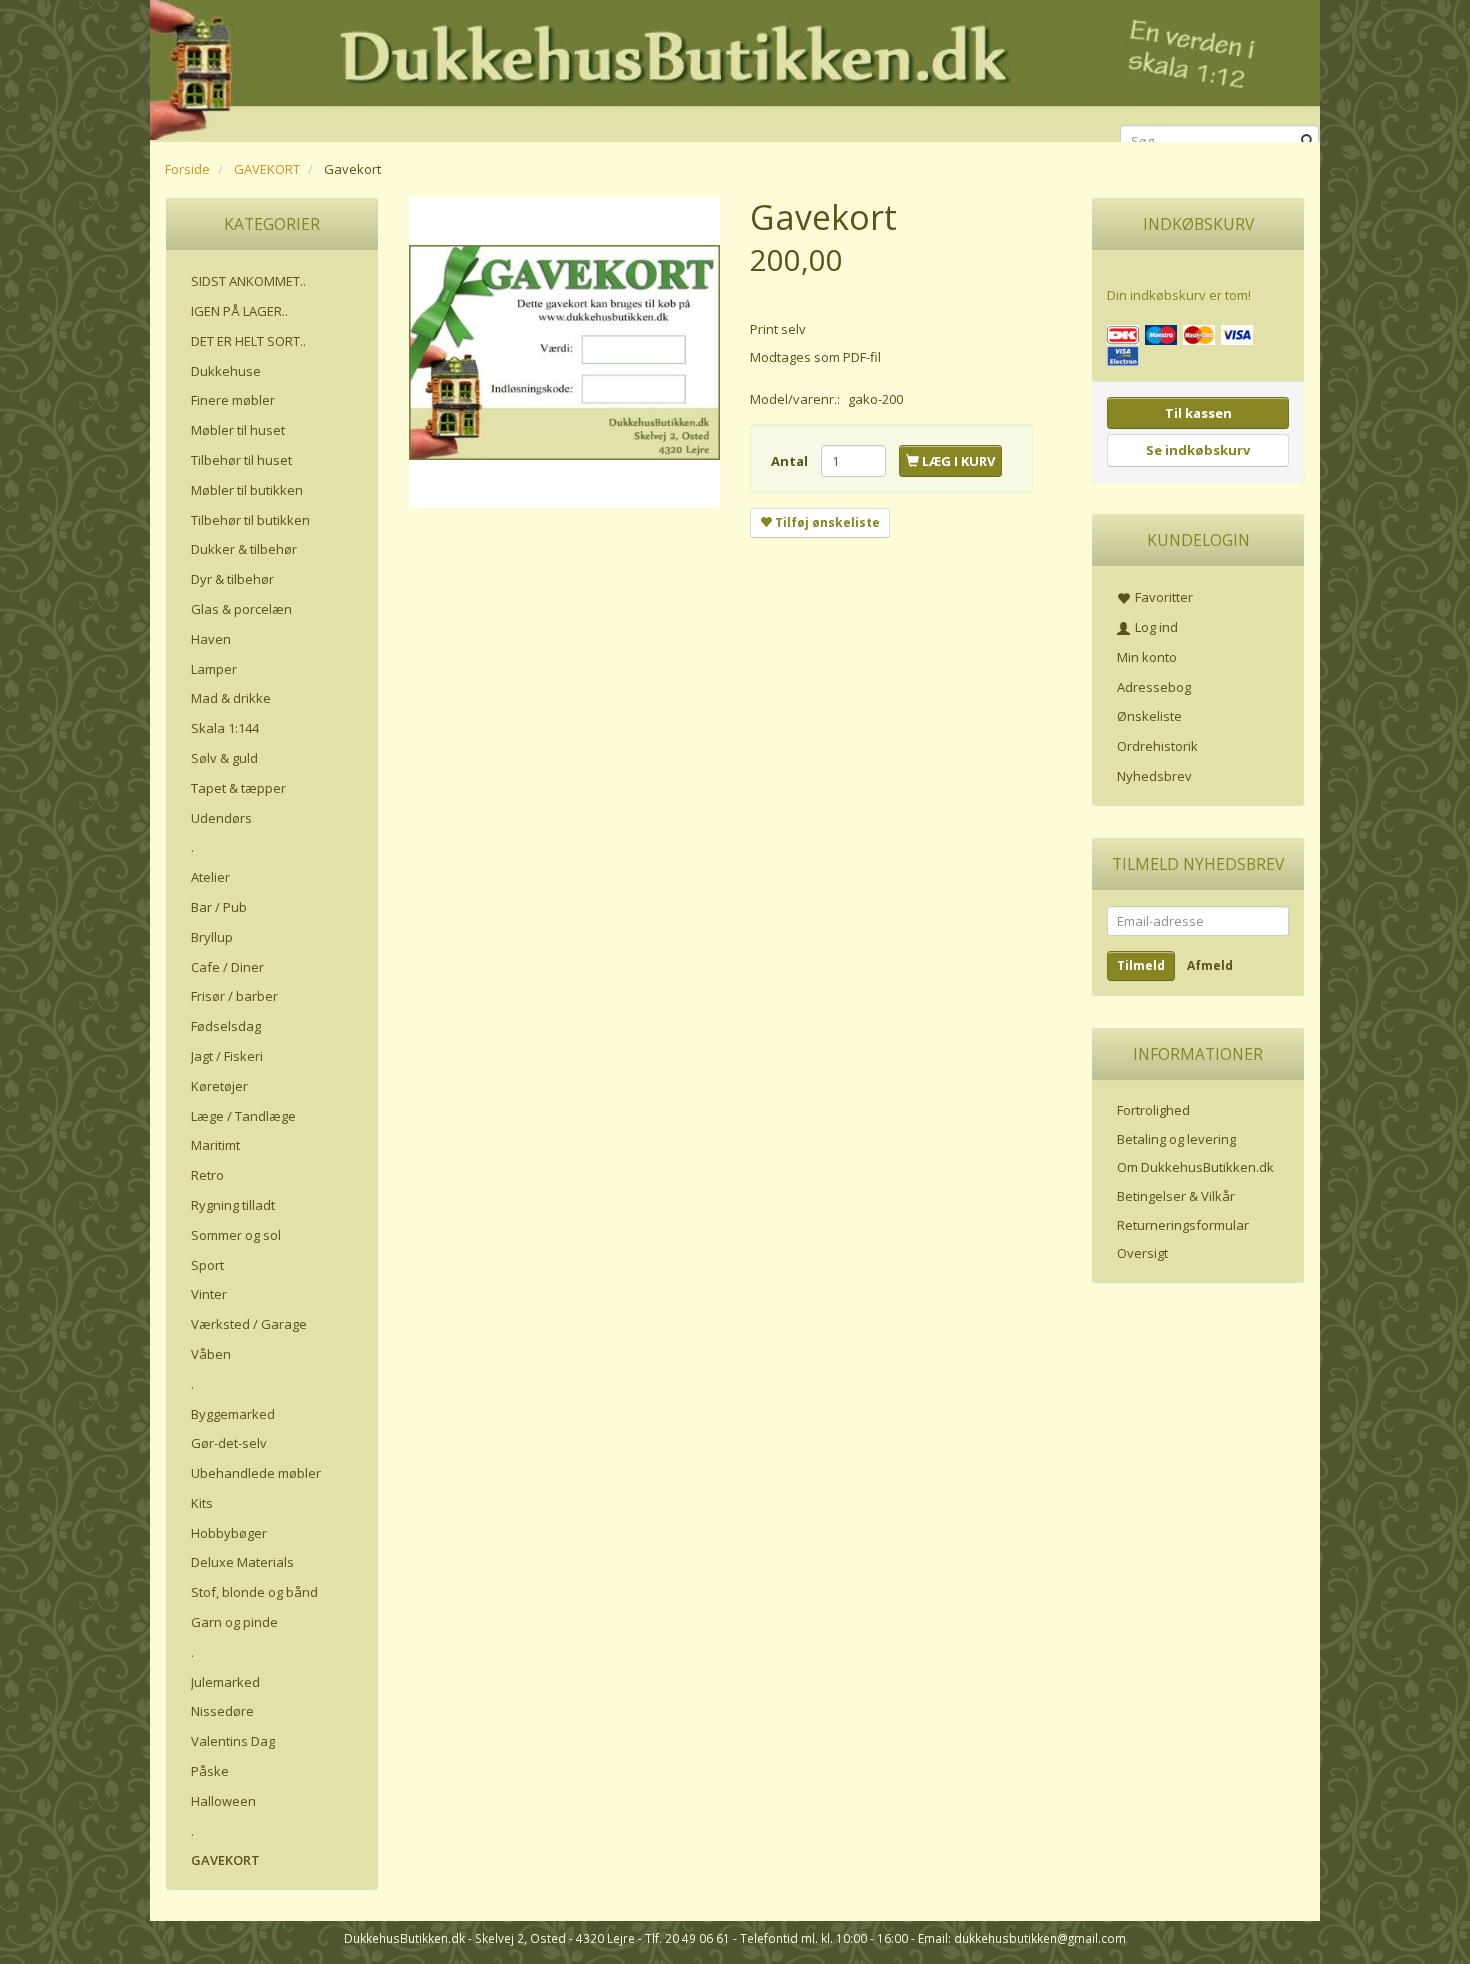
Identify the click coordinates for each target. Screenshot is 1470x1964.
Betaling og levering (1176, 1139)
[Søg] (1307, 141)
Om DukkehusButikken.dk (1195, 1167)
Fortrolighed (1153, 1110)
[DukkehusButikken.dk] (735, 67)
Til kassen (1198, 413)
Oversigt (1142, 1253)
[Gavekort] (564, 352)
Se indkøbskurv (1198, 450)
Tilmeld (1141, 965)
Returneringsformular (1183, 1225)
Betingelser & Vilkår (1176, 1196)
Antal (791, 461)
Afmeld (1210, 965)
